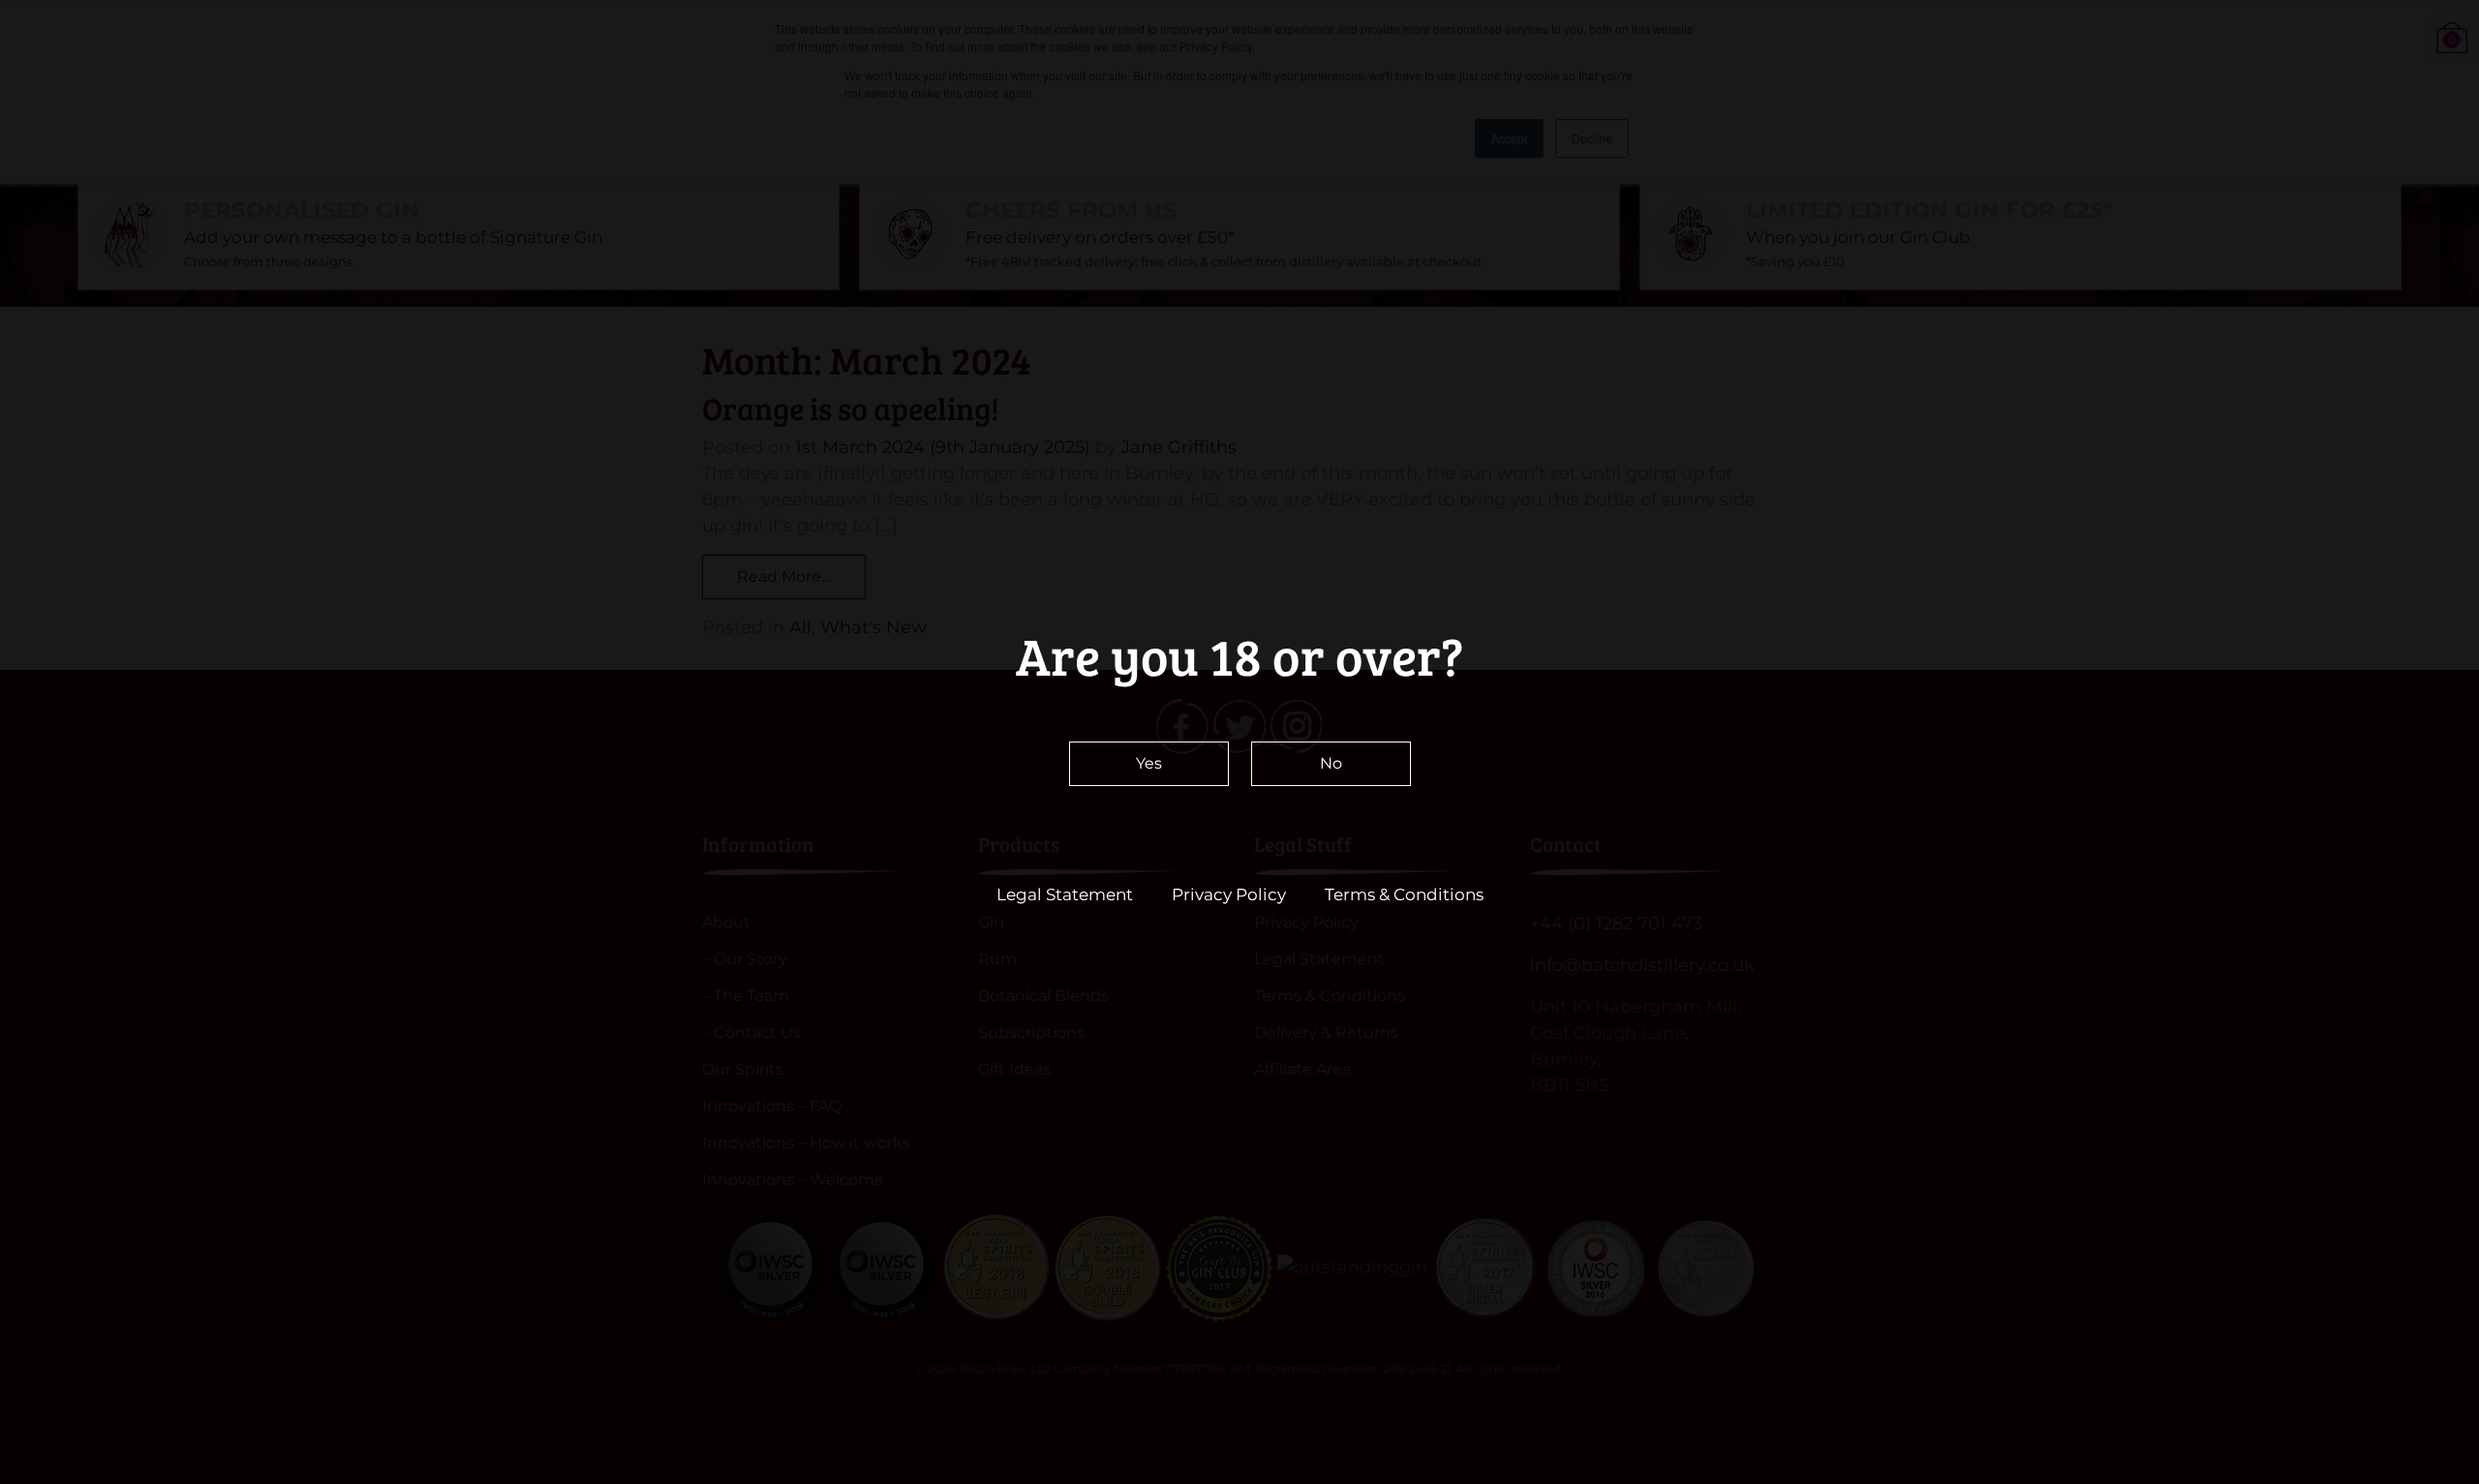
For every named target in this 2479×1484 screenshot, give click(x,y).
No (1331, 763)
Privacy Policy (1229, 894)
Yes (1149, 763)
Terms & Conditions (1404, 894)
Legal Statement (1065, 894)
